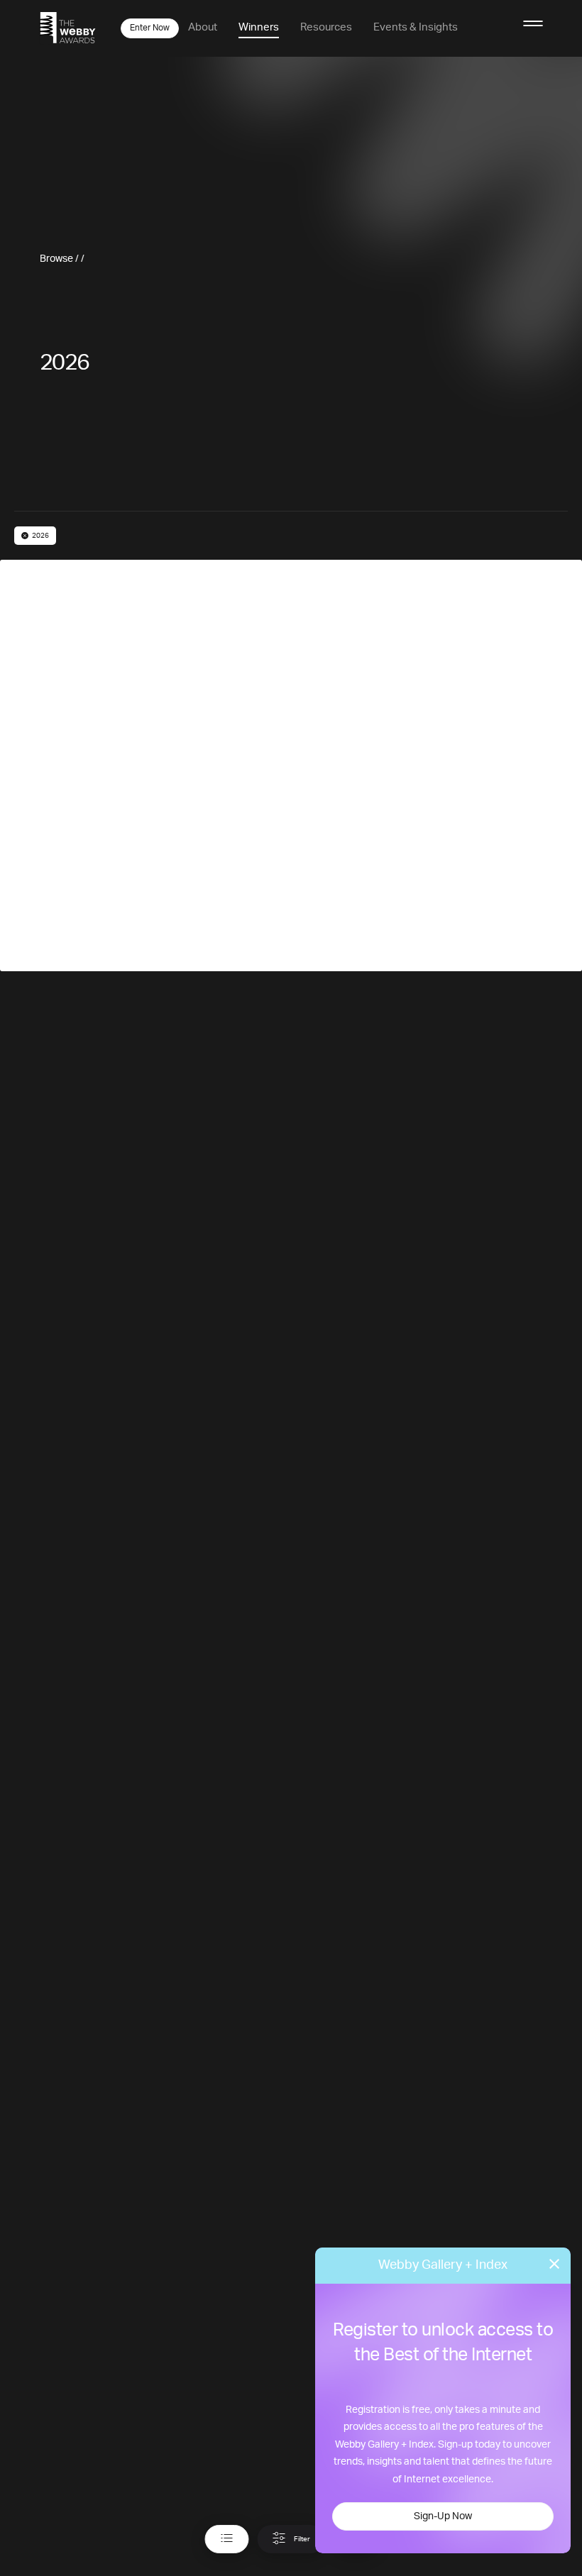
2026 (40, 536)
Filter (302, 2539)
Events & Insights (416, 27)
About (203, 27)
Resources (326, 27)
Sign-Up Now (443, 2516)
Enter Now (150, 28)
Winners (259, 27)
